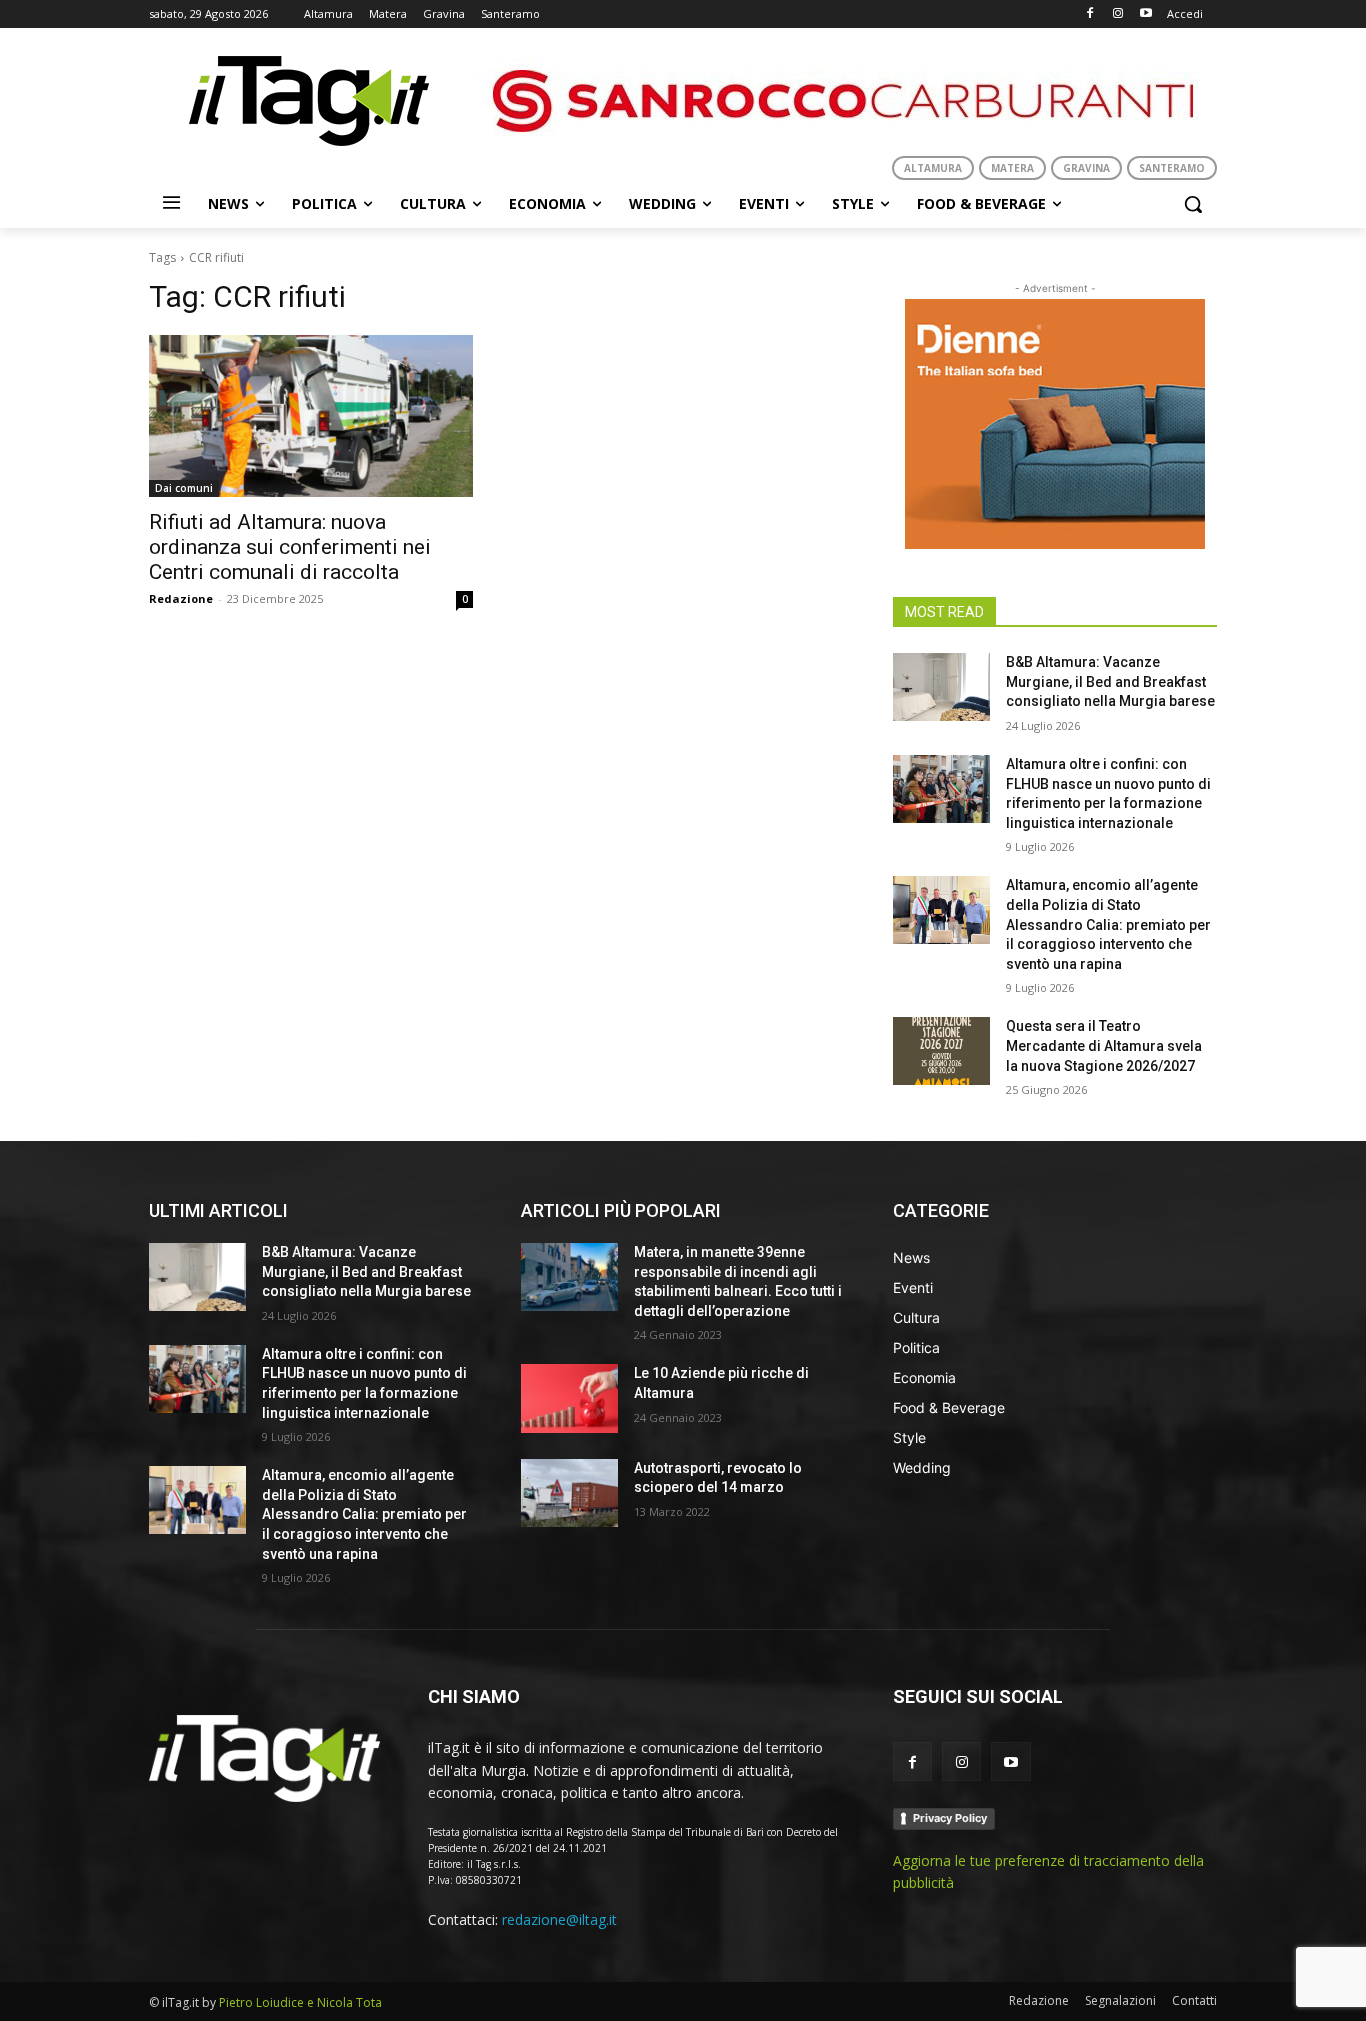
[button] (1193, 204)
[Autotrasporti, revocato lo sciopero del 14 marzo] (569, 1493)
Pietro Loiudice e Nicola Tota (300, 2002)
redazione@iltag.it (559, 1919)
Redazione (181, 598)
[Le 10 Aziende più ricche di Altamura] (569, 1398)
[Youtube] (1145, 14)
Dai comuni (184, 488)
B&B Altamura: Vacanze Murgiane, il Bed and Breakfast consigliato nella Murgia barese (1110, 681)
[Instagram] (1117, 14)
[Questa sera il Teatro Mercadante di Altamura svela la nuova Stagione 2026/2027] (941, 1051)
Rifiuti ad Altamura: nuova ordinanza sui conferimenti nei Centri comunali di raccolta (290, 547)
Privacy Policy (950, 1818)
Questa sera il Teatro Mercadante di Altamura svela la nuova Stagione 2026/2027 (1104, 1045)
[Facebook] (1090, 14)
